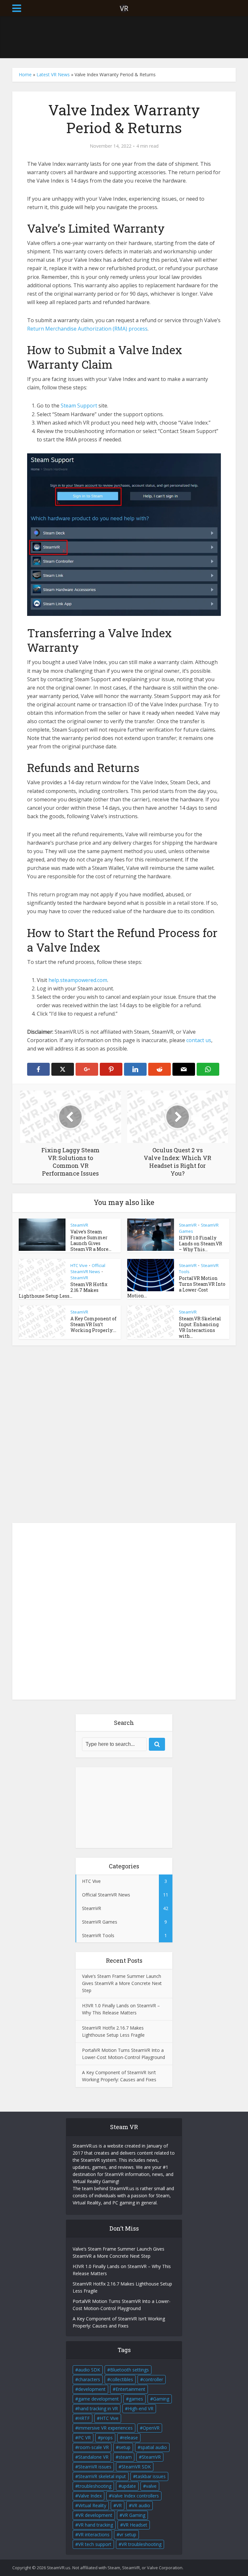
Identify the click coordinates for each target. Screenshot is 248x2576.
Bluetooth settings (129, 2370)
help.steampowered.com (78, 980)
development (92, 2389)
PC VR (84, 2438)
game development (98, 2399)
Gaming (161, 2399)
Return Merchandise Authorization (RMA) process (87, 329)
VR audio (141, 2505)
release (130, 2438)
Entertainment (130, 2389)
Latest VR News (53, 74)
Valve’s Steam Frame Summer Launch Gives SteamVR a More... (91, 1240)
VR (119, 2505)
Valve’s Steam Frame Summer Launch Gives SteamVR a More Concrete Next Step (122, 1983)
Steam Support (79, 406)
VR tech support (95, 2544)
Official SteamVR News (88, 1268)
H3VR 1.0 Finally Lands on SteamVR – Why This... (201, 1244)
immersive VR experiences (105, 2428)
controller (153, 2379)
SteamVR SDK (136, 2467)
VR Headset (135, 2525)
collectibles (122, 2379)
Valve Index (90, 2496)
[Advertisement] (130, 37)
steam (125, 2457)
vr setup (128, 2534)
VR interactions (94, 2534)
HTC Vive (79, 1265)
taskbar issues (151, 2476)
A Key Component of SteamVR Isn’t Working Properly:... (93, 1324)
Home (25, 74)
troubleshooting (95, 2486)
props (107, 2438)
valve (151, 2486)
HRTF (84, 2418)
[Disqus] (124, 1436)
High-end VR (141, 2408)
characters (89, 2379)
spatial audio (154, 2447)
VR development (95, 2515)
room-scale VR (93, 2447)
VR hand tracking (96, 2525)
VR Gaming (134, 2515)
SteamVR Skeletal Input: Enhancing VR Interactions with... (200, 1327)
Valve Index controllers (135, 2496)
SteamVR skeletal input (102, 2476)
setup (125, 2447)
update (129, 2486)
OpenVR (151, 2428)
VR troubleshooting (141, 2544)
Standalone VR (93, 2457)
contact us (199, 1040)
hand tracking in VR (98, 2408)
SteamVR (79, 1225)
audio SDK (89, 2370)
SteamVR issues (95, 2467)
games (136, 2399)
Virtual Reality (92, 2505)
